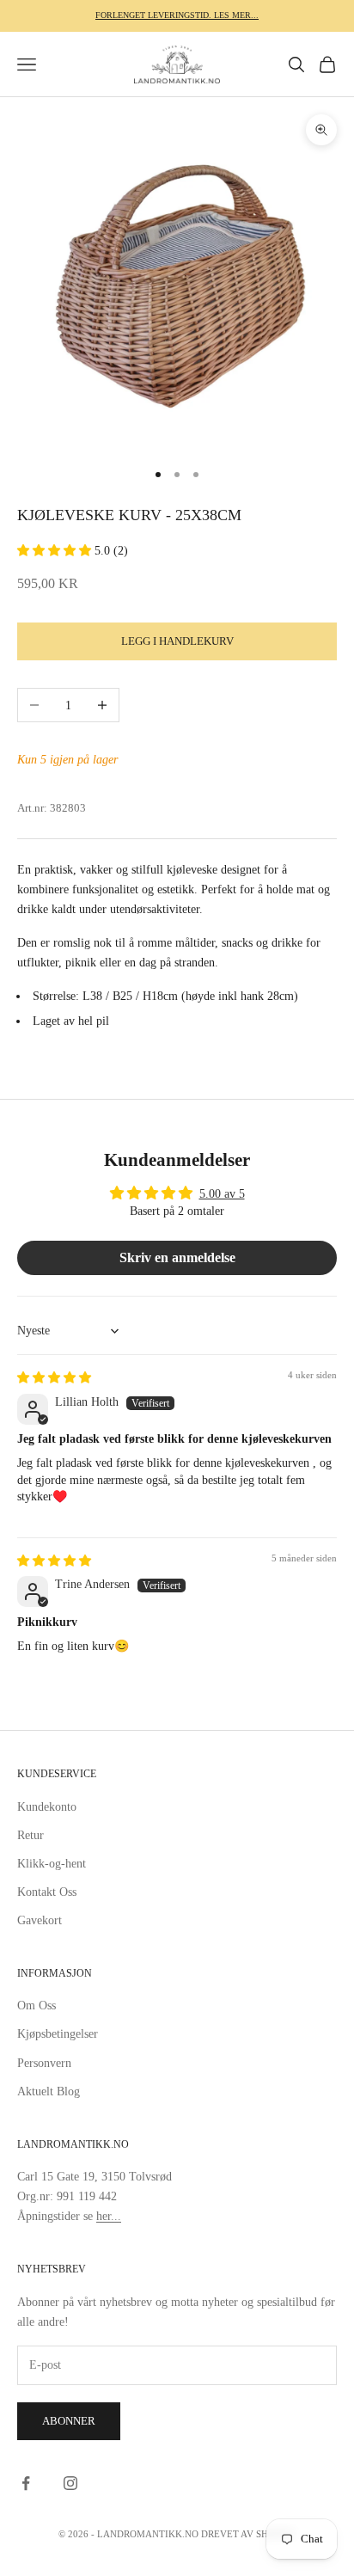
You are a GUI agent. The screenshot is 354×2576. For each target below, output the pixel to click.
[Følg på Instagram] (70, 2483)
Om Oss (37, 2006)
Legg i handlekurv (177, 641)
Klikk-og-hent (52, 1864)
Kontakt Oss (47, 1892)
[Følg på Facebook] (26, 2483)
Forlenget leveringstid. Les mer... (177, 15)
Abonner (69, 2421)
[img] (54, 1378)
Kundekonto (47, 1807)
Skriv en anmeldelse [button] (177, 1257)
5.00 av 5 (222, 1194)
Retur (31, 1835)
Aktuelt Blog (49, 2091)
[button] (56, 551)
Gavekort (40, 1920)
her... (109, 2216)
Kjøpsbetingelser (58, 2034)
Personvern (44, 2063)
